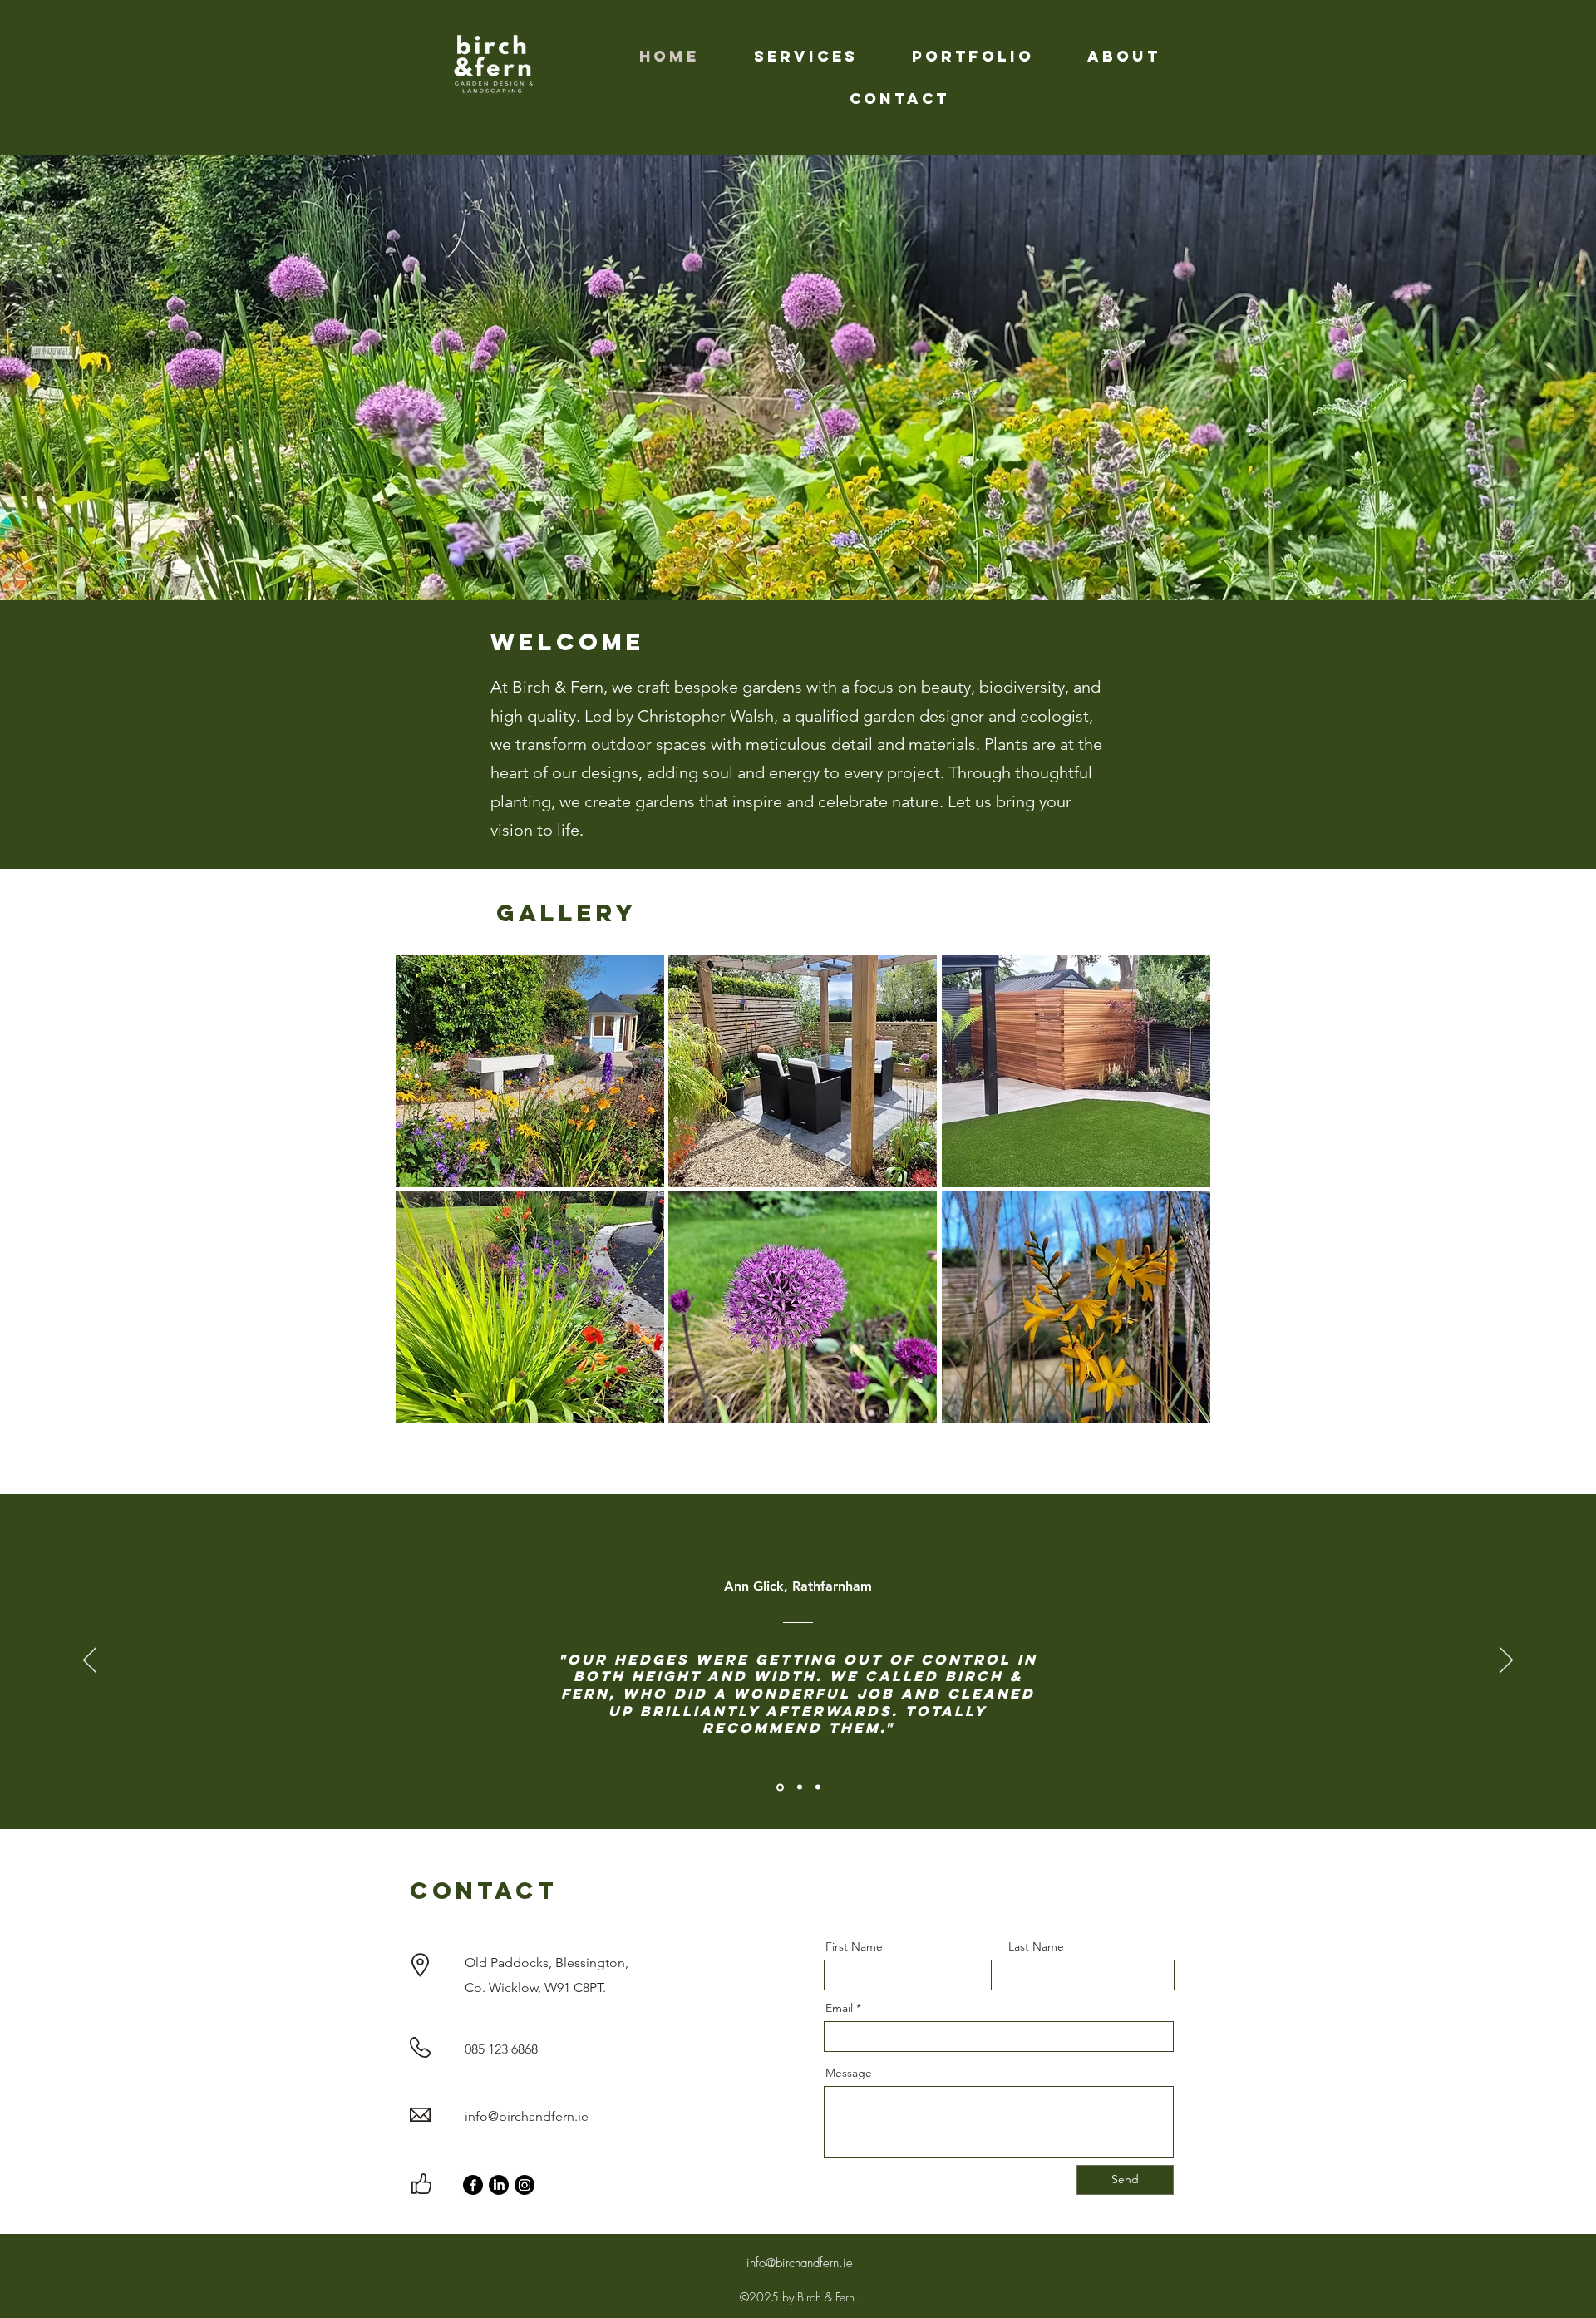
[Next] (1506, 1661)
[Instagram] (525, 2185)
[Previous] (90, 1661)
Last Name (1036, 1946)
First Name (854, 1946)
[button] (530, 1071)
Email (839, 2008)
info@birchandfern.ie (527, 2116)
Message (849, 2073)
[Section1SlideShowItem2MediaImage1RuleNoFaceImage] (798, 1787)
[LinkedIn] (499, 2185)
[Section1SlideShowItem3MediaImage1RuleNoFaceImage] (818, 1788)
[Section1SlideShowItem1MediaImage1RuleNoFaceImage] (779, 1788)
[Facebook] (473, 2185)
